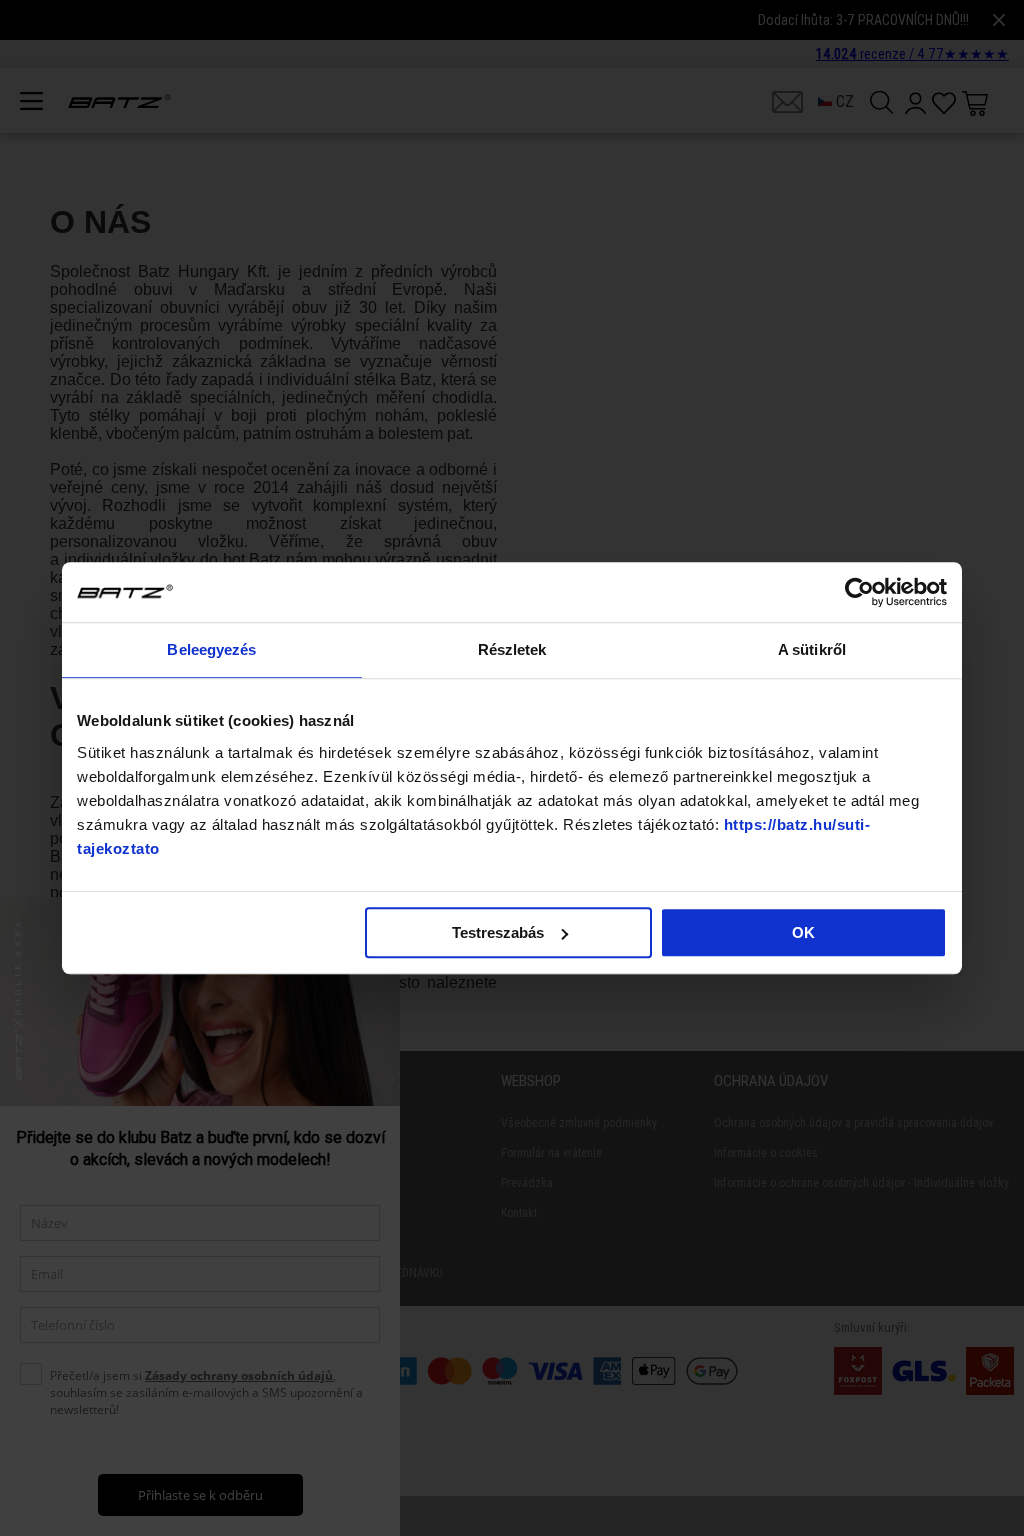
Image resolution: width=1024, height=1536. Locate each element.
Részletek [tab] (512, 649)
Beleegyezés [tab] (211, 649)
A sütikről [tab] (812, 649)
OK (803, 932)
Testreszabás (498, 932)
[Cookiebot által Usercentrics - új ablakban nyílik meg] (859, 592)
